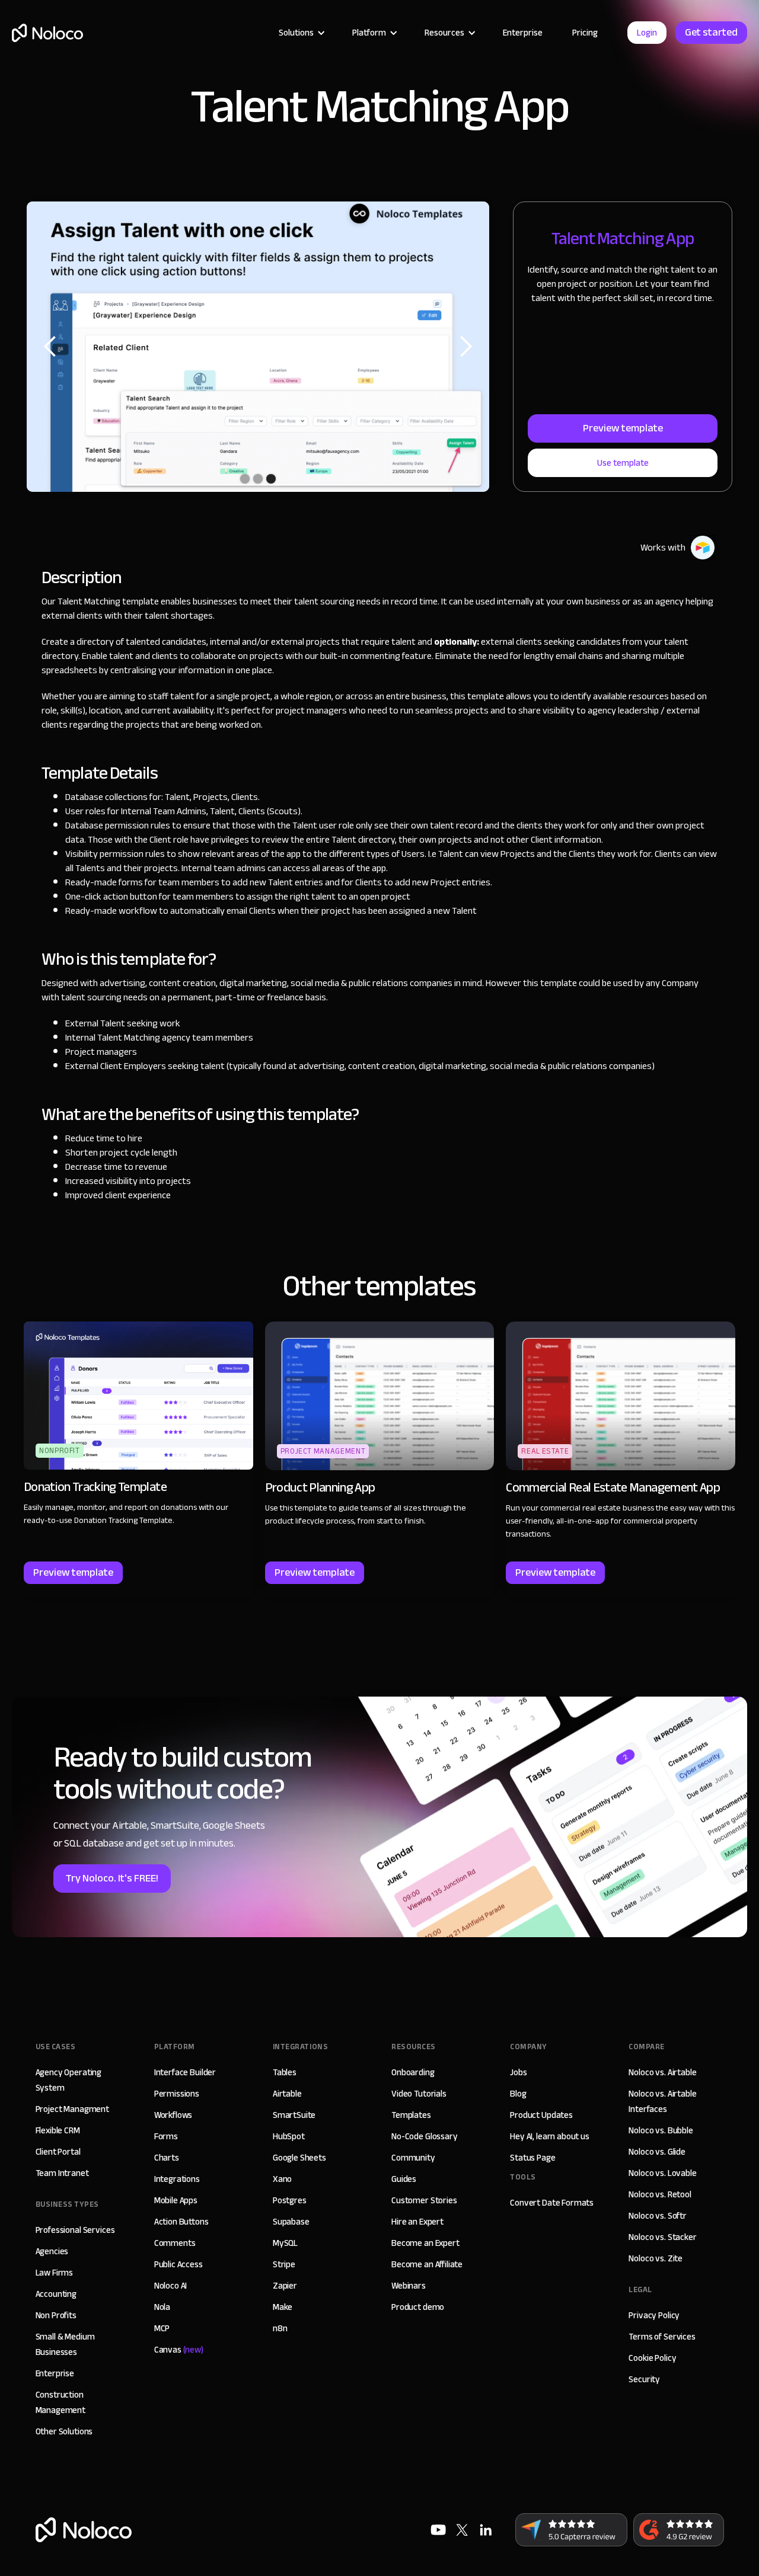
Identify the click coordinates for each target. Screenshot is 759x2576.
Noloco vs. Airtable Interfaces (662, 2101)
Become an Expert (425, 2243)
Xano (282, 2179)
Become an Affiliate (427, 2264)
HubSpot (289, 2136)
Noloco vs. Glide (657, 2152)
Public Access (178, 2264)
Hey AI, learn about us (550, 2136)
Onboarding (413, 2072)
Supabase (291, 2222)
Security (644, 2379)
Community (413, 2158)
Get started (711, 32)
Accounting (56, 2294)
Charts (167, 2158)
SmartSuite (294, 2115)
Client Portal (58, 2152)
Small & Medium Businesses (65, 2344)
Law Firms (55, 2273)
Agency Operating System (69, 2080)
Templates (411, 2115)
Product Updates (541, 2115)
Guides (404, 2179)
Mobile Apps (176, 2200)
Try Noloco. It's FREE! (112, 1878)
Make (283, 2307)
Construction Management (61, 2402)
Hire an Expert (417, 2222)
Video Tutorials (419, 2094)
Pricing (585, 33)
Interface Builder (185, 2072)
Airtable (287, 2094)
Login (647, 33)
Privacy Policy (654, 2315)
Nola (162, 2307)
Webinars (409, 2286)
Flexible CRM (58, 2130)
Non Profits (56, 2315)
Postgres (290, 2200)
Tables (285, 2072)
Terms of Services (662, 2337)
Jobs (518, 2072)
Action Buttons (181, 2222)
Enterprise (523, 33)
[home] (47, 33)
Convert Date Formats (552, 2203)
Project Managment (72, 2109)
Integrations (177, 2179)
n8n (280, 2328)
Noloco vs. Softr (658, 2216)
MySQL (285, 2243)
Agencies (52, 2251)
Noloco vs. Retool (660, 2194)
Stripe (284, 2264)
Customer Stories (424, 2200)
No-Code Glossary (425, 2136)
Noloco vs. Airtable (662, 2072)
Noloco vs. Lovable (662, 2173)
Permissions (177, 2094)
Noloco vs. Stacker (662, 2237)
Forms (166, 2136)
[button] (301, 33)
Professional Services (75, 2230)
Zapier (285, 2286)
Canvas (179, 2350)
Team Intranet (62, 2173)
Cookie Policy (652, 2358)
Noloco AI (171, 2286)
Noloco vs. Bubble (661, 2130)
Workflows (173, 2115)
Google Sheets (299, 2158)
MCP (162, 2328)
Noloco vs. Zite (656, 2258)
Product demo (418, 2307)
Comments (175, 2243)
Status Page (532, 2158)
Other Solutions (64, 2431)
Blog (518, 2094)
